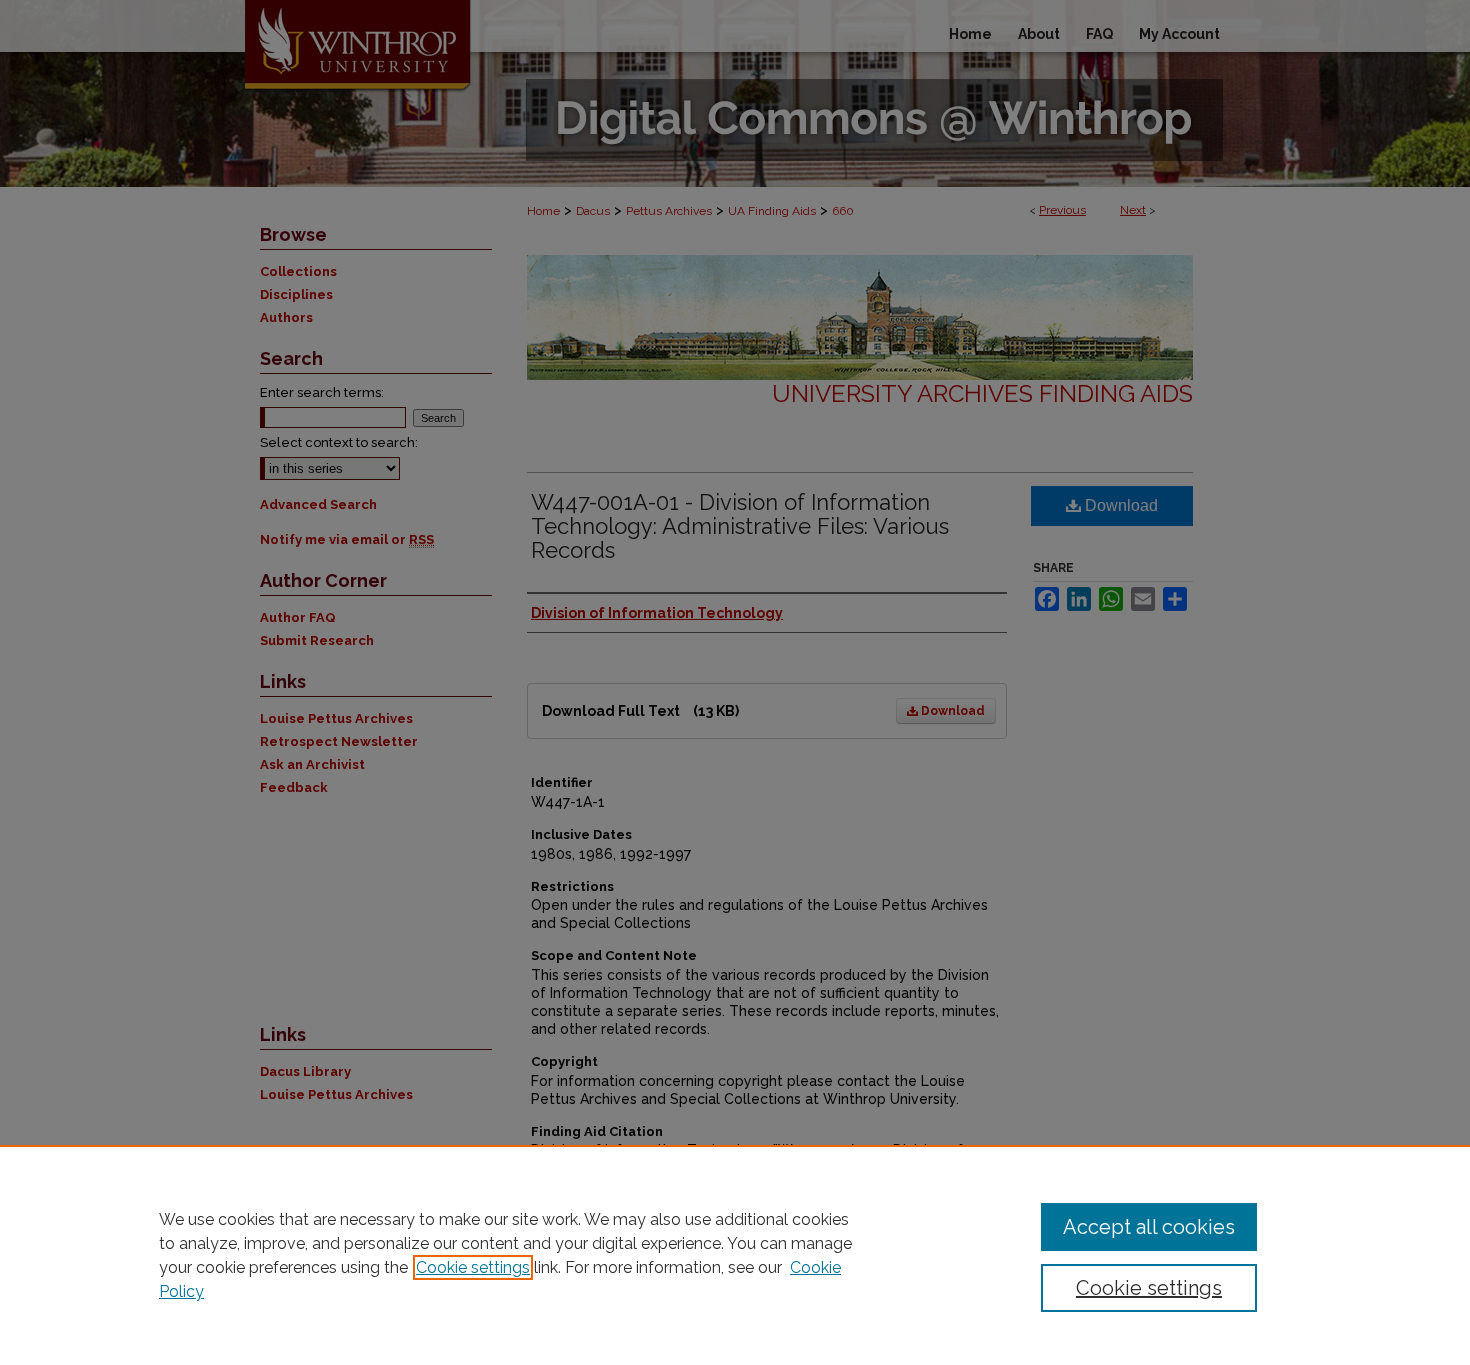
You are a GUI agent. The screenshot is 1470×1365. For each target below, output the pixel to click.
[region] (735, 1255)
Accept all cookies (1149, 1227)
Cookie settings (473, 1267)
